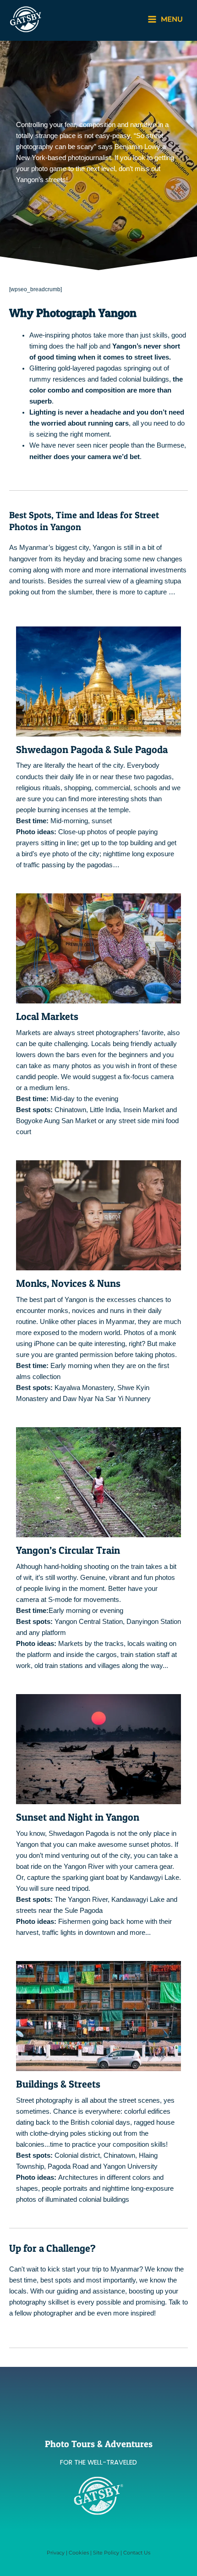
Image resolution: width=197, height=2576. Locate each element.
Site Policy (106, 2553)
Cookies (79, 2553)
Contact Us (137, 2553)
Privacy (56, 2553)
